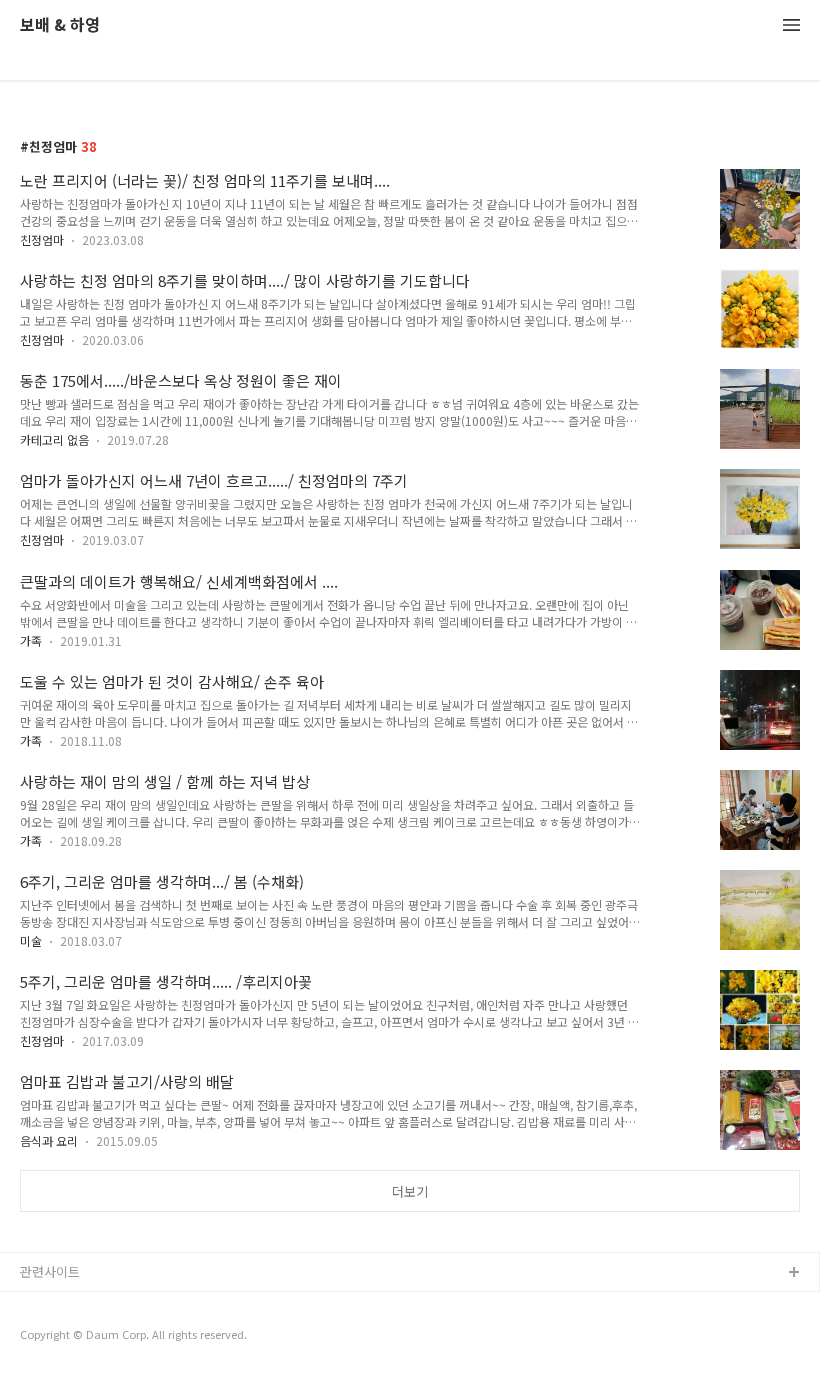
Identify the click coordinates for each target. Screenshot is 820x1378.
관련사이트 (50, 1271)
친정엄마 (42, 239)
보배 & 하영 (60, 25)
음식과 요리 (49, 1140)
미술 (31, 940)
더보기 (410, 1191)
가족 (31, 640)
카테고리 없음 (54, 439)
